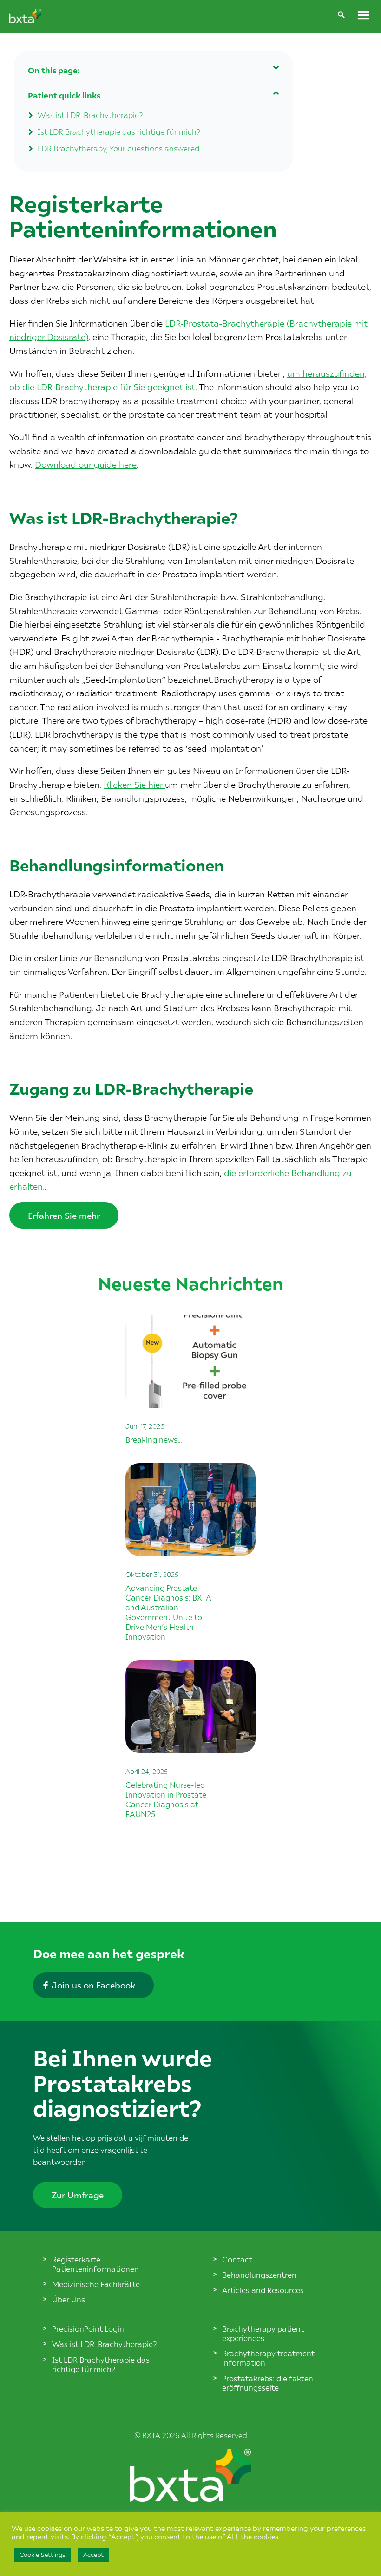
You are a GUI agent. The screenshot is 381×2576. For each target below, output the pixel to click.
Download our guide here (86, 464)
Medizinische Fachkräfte (96, 2284)
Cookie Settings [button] (42, 2555)
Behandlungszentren (259, 2275)
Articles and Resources (263, 2290)
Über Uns (69, 2299)
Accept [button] (93, 2555)
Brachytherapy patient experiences (263, 2333)
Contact (237, 2259)
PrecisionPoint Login (88, 2328)
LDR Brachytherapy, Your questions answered (118, 148)
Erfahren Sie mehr (64, 1215)
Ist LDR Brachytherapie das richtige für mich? (119, 131)
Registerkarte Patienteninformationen (95, 2264)
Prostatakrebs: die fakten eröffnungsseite (268, 2383)
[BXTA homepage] (25, 20)
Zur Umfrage (78, 2195)
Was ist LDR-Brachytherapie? (90, 115)
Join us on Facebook (93, 1985)
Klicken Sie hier (134, 784)
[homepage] (190, 2498)
